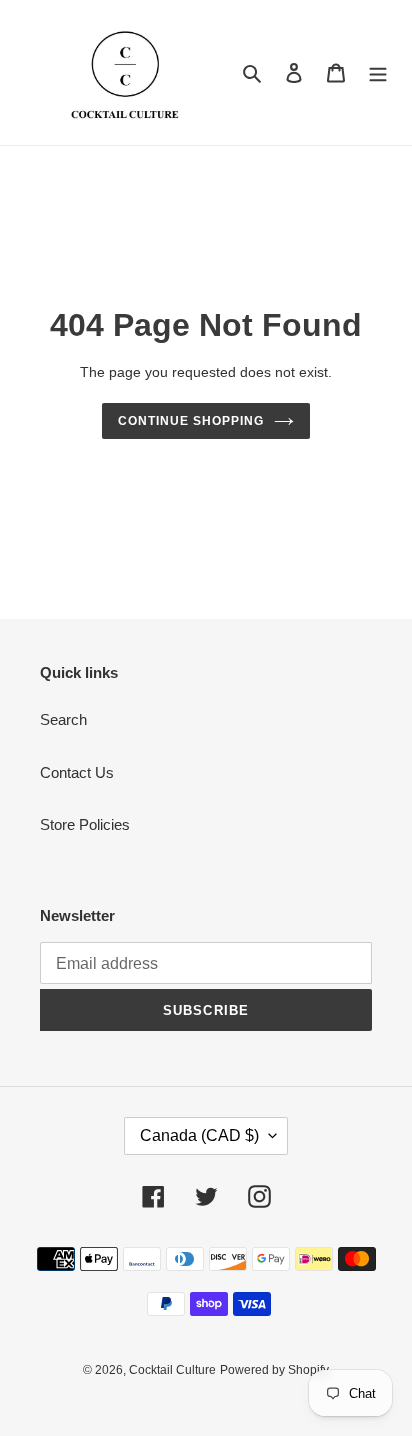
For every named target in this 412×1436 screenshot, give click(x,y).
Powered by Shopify (274, 1370)
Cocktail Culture (172, 1370)
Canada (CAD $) (199, 1135)
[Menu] (378, 72)
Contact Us (77, 772)
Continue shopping (191, 421)
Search (63, 719)
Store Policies (85, 824)
